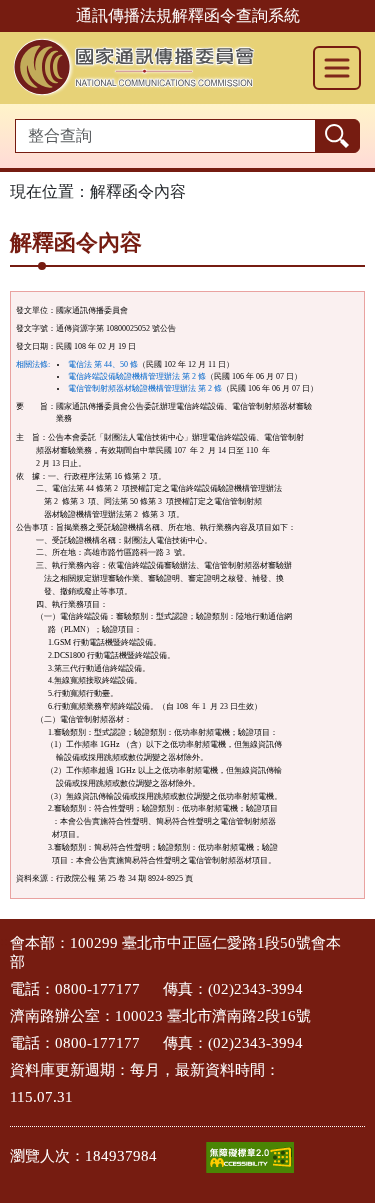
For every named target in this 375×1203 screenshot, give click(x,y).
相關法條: (33, 364)
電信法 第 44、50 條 (103, 364)
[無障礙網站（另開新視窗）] (250, 1157)
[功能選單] (337, 68)
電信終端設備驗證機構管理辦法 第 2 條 (137, 376)
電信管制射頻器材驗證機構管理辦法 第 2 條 (145, 388)
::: (6, 941)
